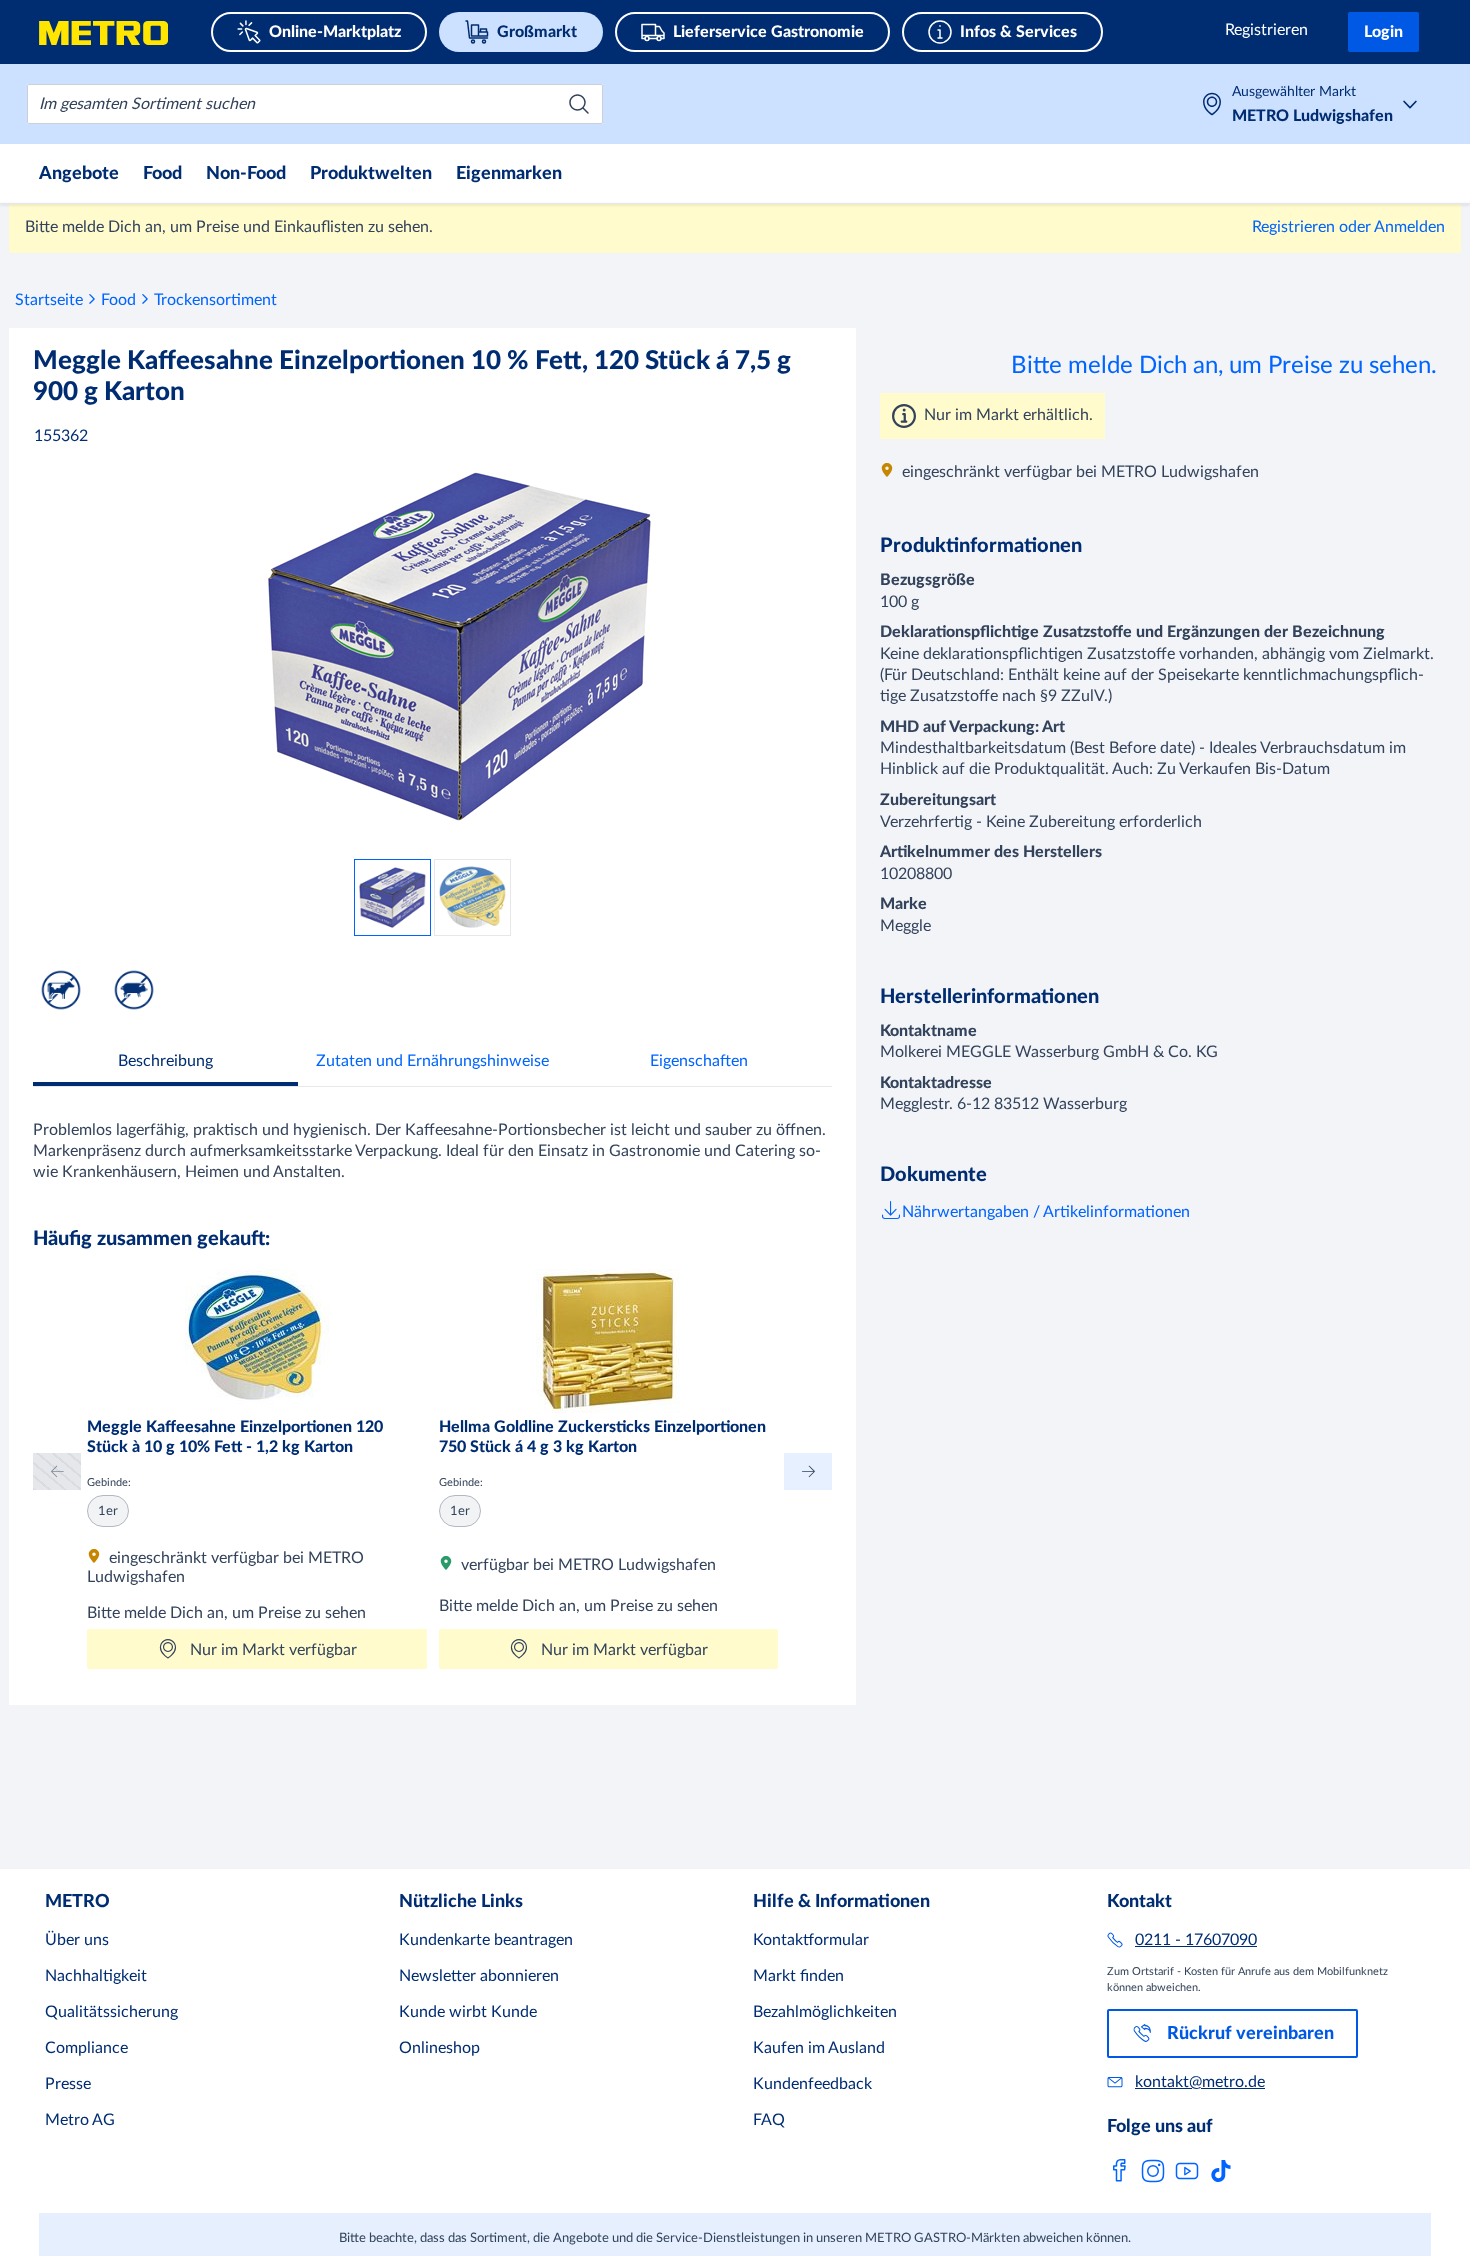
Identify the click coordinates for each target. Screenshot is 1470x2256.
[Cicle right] (808, 1471)
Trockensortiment (215, 300)
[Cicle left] (57, 1471)
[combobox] (315, 104)
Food (118, 300)
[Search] (579, 104)
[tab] (165, 1063)
